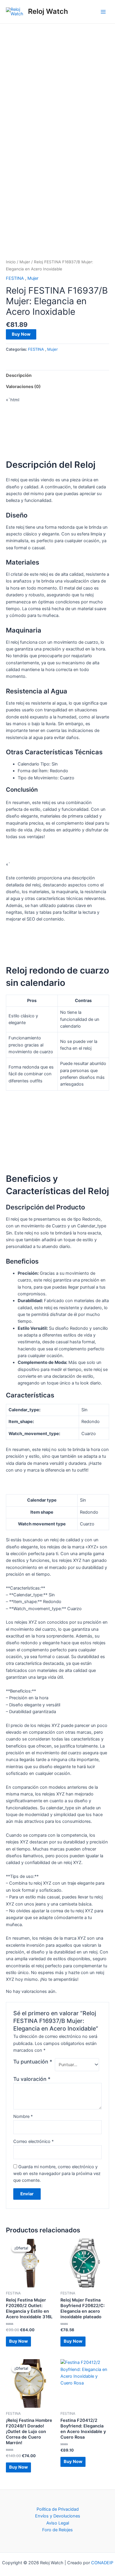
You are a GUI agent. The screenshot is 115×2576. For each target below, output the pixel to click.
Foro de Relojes (57, 2530)
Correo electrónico (33, 2141)
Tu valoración (32, 2079)
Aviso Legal (58, 2523)
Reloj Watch (48, 11)
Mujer (25, 262)
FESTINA (15, 278)
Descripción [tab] (19, 375)
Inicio (11, 262)
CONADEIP (102, 2563)
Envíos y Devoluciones (58, 2516)
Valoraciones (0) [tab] (23, 387)
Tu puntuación (33, 2062)
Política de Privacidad (58, 2509)
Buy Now (21, 334)
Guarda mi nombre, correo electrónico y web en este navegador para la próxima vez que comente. (57, 2174)
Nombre (23, 2116)
